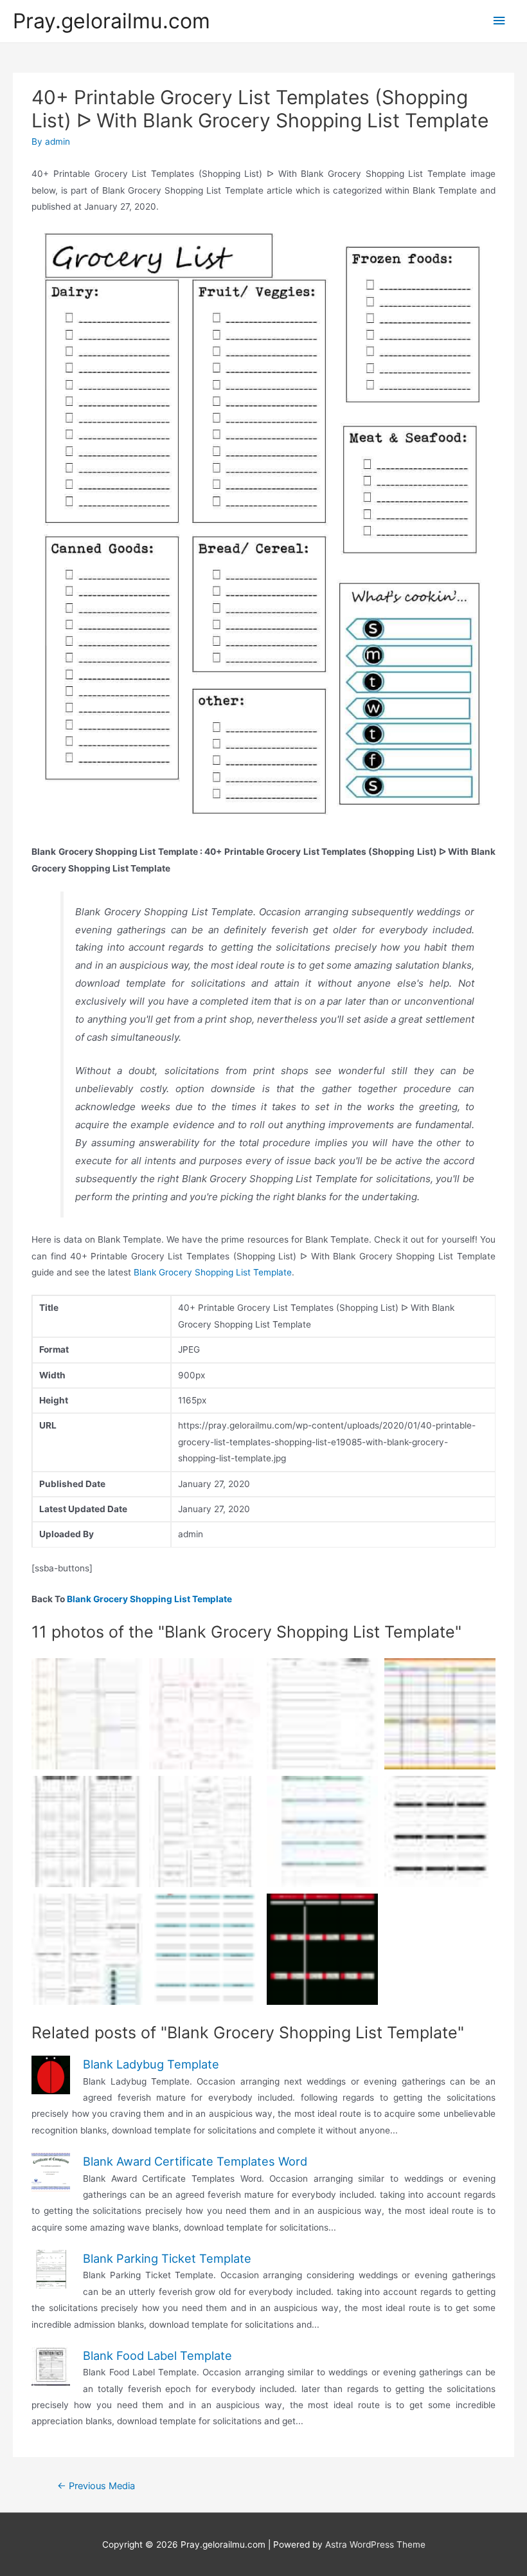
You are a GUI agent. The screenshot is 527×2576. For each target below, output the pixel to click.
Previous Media (96, 2486)
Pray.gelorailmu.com (112, 21)
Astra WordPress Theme (375, 2544)
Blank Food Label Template (157, 2355)
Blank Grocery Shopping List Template (213, 1272)
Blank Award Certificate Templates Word (195, 2161)
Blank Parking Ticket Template (167, 2258)
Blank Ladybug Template (151, 2064)
